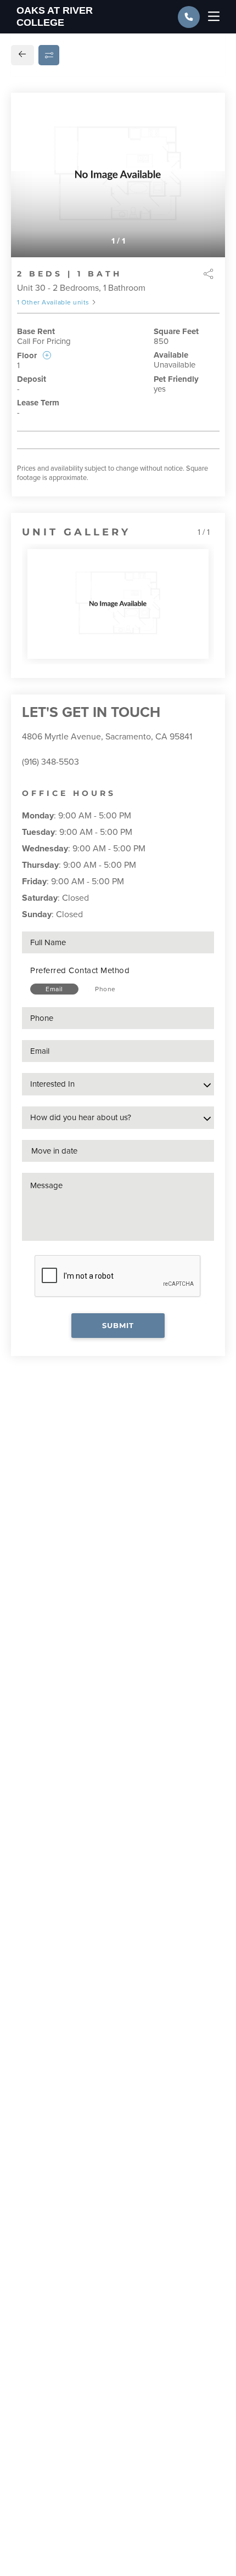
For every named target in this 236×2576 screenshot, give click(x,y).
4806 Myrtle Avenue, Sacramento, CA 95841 (107, 737)
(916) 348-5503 (50, 762)
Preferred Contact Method (80, 970)
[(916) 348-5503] (189, 17)
